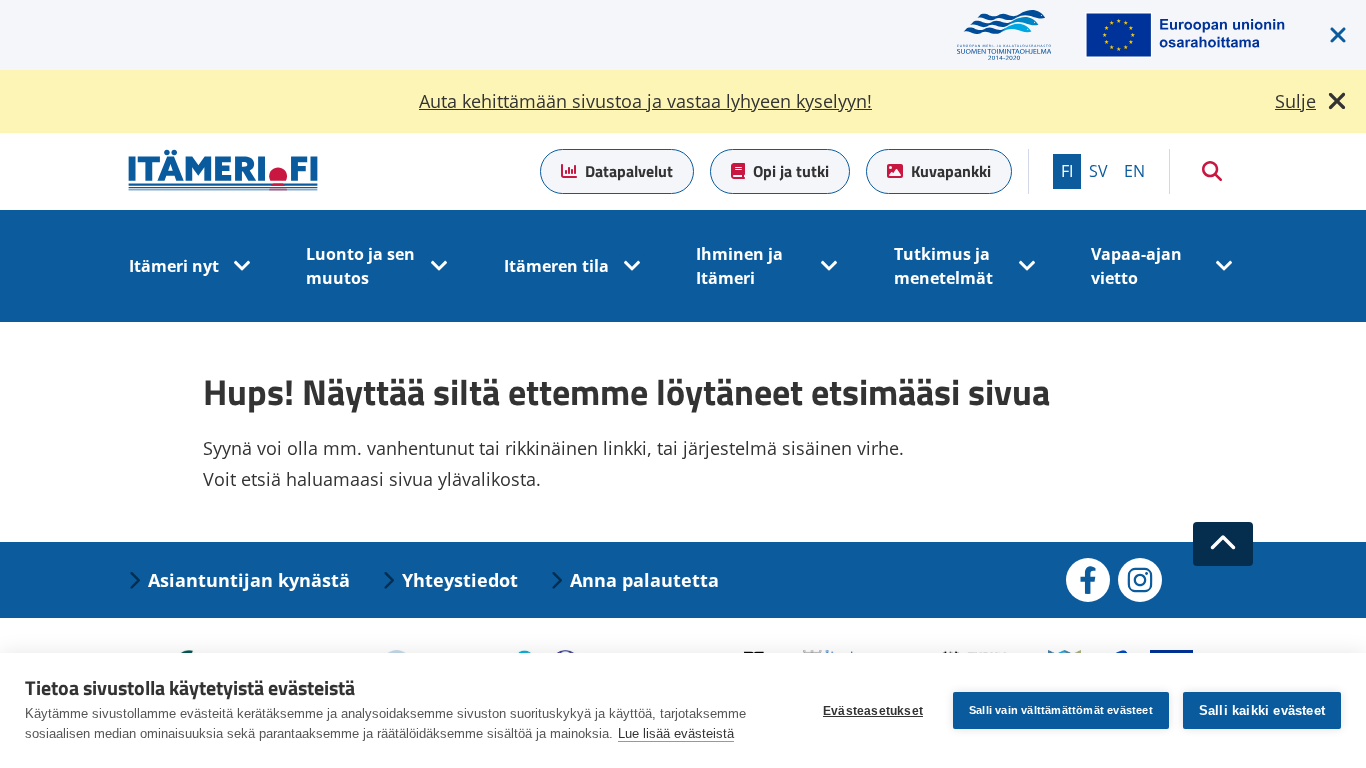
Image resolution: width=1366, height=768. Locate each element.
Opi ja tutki (791, 171)
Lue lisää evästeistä (676, 733)
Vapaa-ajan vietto (1136, 266)
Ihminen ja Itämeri (739, 266)
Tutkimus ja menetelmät (943, 266)
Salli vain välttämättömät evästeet (1061, 710)
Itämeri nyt (174, 266)
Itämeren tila (556, 266)
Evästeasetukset (873, 711)
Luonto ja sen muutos (360, 266)
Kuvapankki (951, 171)
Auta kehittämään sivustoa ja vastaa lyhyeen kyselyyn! (645, 101)
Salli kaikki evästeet (1262, 710)
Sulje (1295, 101)
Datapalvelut (629, 171)
